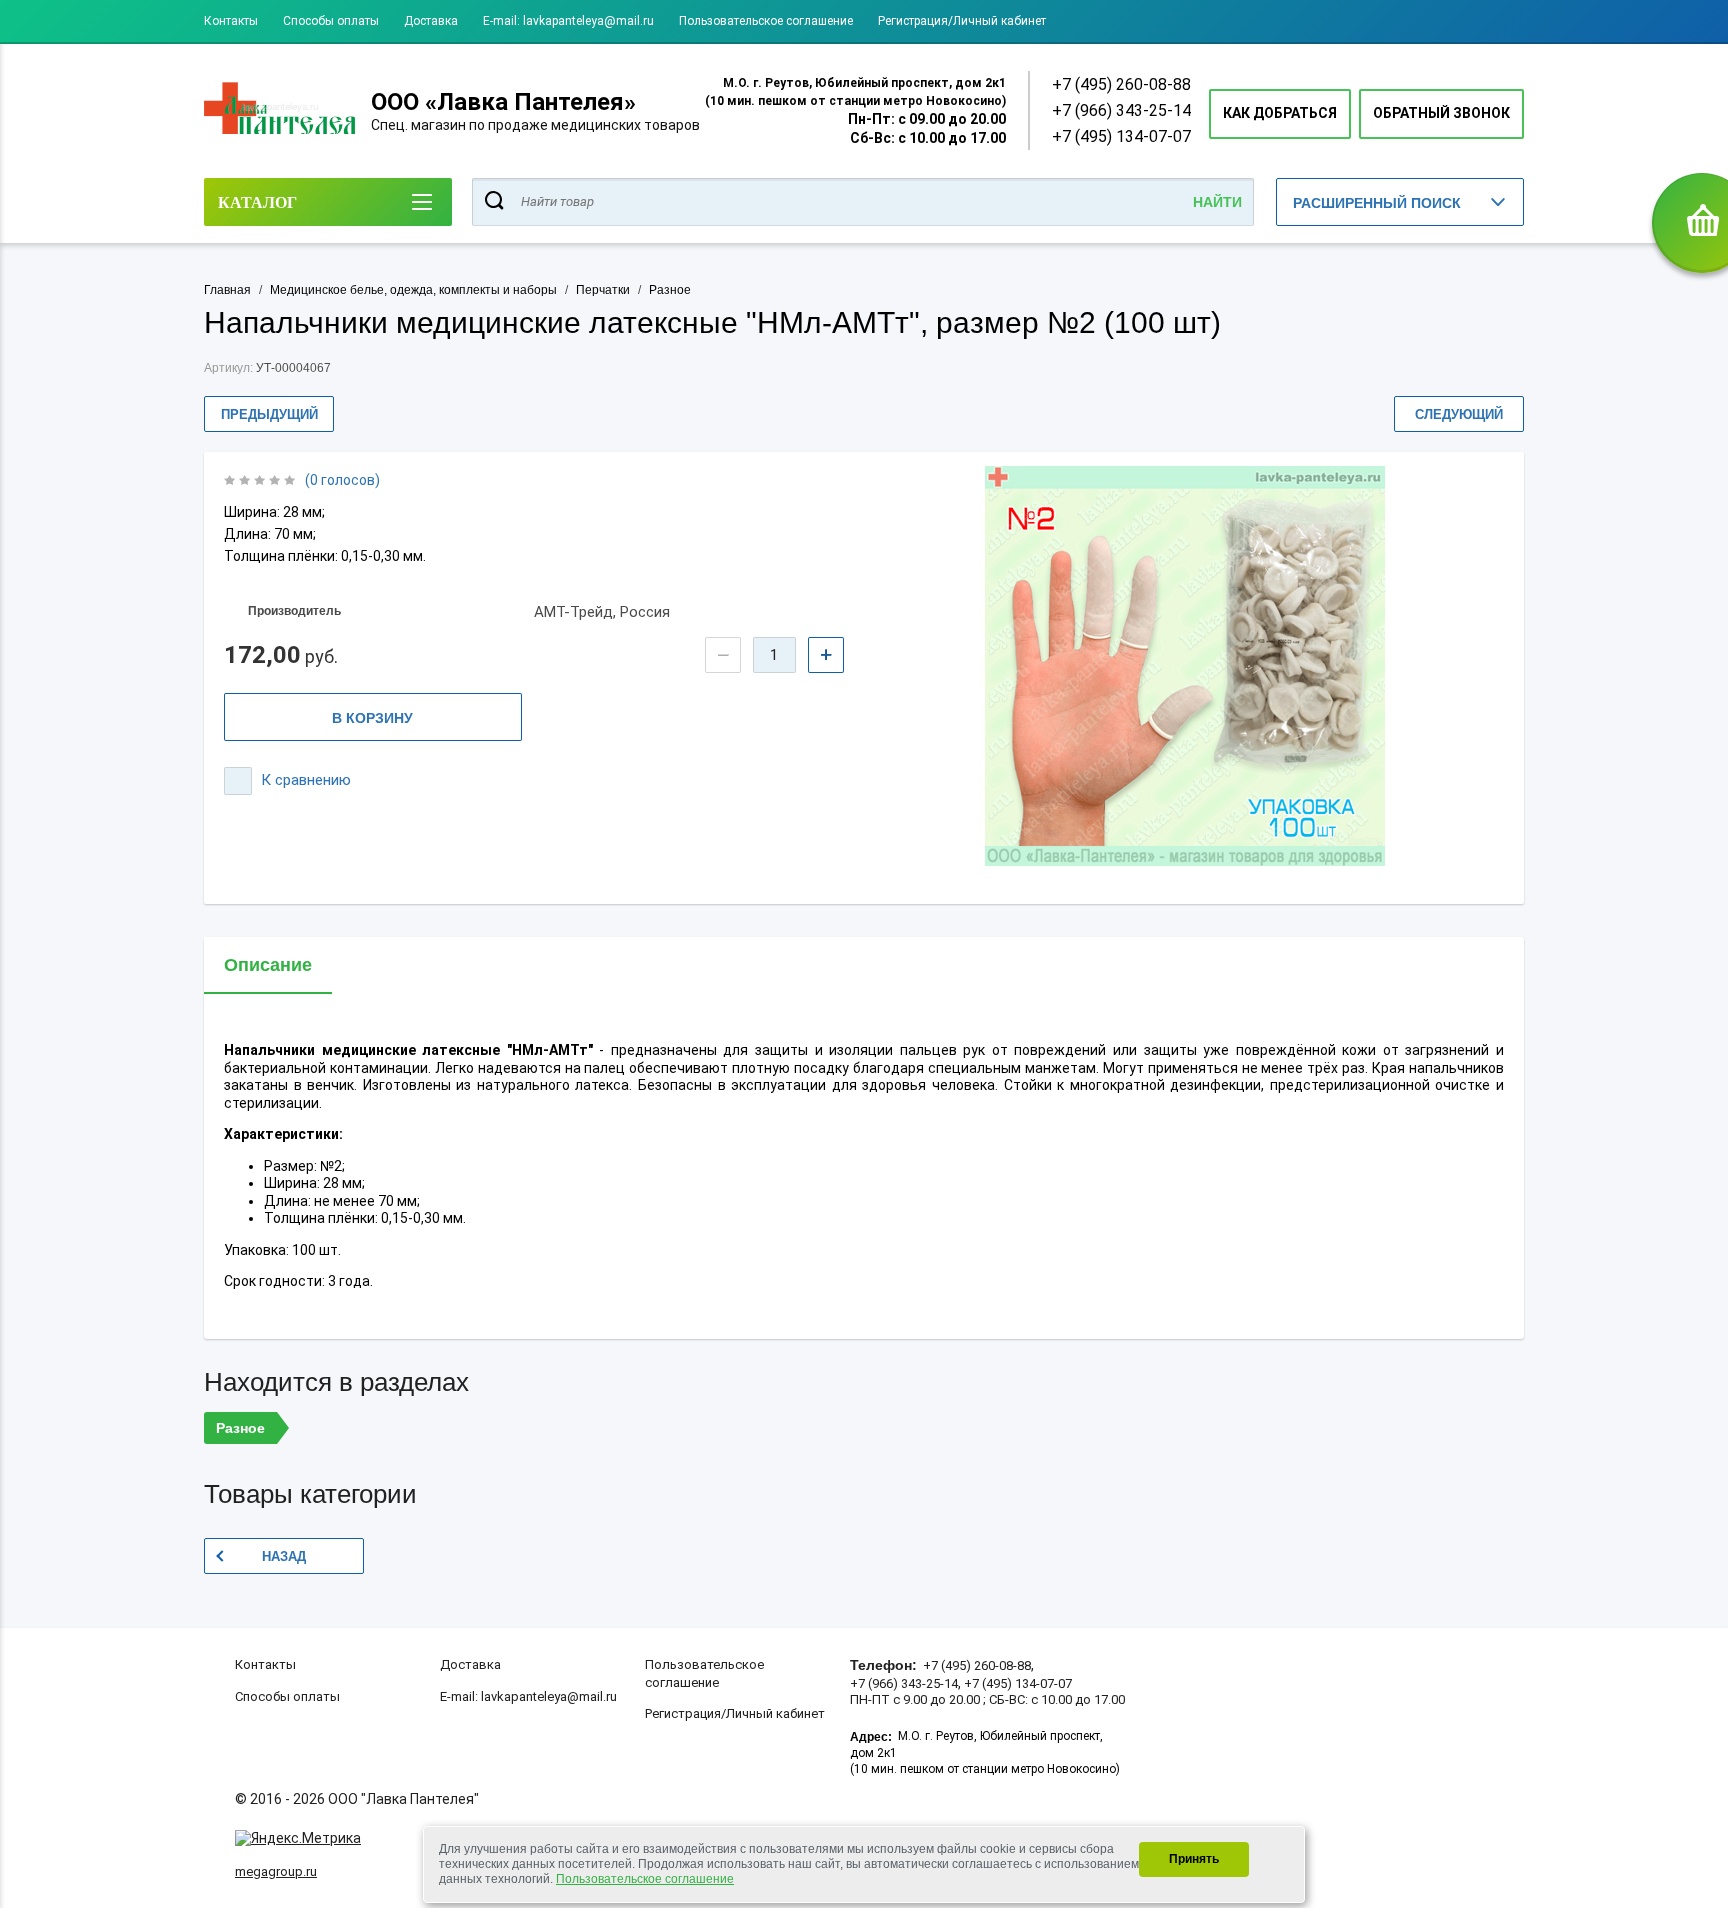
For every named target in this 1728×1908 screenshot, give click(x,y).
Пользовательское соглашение (766, 21)
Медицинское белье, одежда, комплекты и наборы (413, 290)
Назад (284, 1556)
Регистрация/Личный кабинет (962, 21)
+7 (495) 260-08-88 (1121, 84)
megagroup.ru (276, 1871)
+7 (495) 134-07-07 (1121, 136)
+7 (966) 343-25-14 (1121, 110)
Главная (227, 290)
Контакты (231, 21)
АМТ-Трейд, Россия (602, 612)
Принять (1194, 1859)
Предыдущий (269, 414)
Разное (670, 290)
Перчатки (603, 290)
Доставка (431, 21)
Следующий (1459, 414)
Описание (268, 965)
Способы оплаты (331, 21)
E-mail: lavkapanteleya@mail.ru (568, 21)
